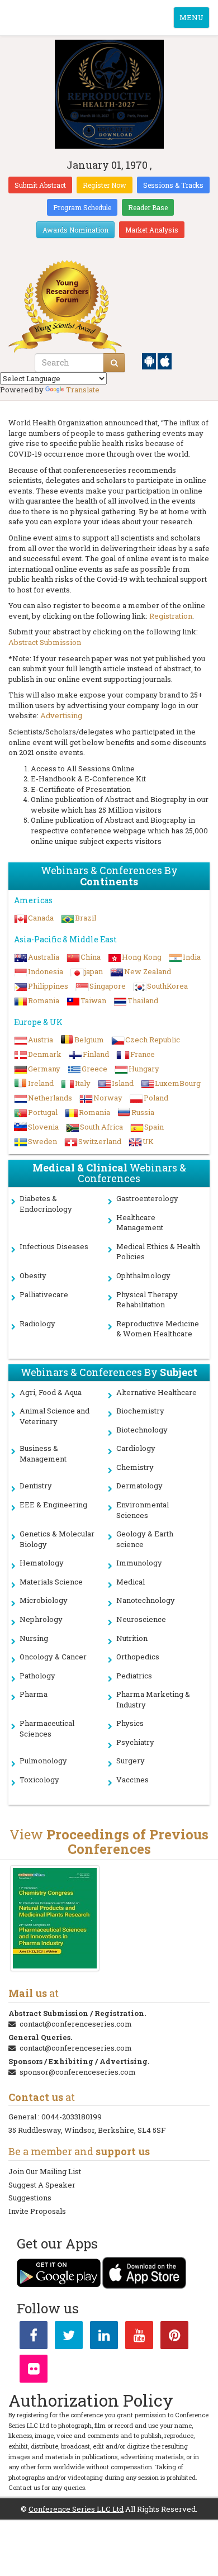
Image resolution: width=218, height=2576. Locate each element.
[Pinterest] (174, 2337)
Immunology (139, 1563)
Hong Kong (142, 957)
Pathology (37, 1676)
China (91, 957)
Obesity (33, 1275)
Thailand (143, 1000)
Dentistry (36, 1486)
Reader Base (148, 207)
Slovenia (43, 1127)
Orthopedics (138, 1657)
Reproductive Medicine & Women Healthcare (158, 1329)
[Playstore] (150, 360)
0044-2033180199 (72, 2117)
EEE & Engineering (53, 1505)
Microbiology (44, 1600)
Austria (41, 1040)
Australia (44, 957)
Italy (83, 1083)
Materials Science (51, 1582)
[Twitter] (69, 2337)
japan (94, 971)
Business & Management (43, 1453)
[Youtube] (139, 2337)
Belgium (89, 1040)
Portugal (43, 1112)
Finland (96, 1054)
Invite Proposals (37, 2211)
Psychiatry (135, 1742)
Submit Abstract (40, 185)
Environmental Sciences (143, 1510)
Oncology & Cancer (53, 1657)
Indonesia (46, 971)
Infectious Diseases (54, 1246)
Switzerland (100, 1141)
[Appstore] (165, 360)
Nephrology (41, 1619)
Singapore (108, 986)
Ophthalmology (143, 1275)
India (192, 957)
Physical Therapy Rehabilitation (147, 1300)
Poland (156, 1098)
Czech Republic (153, 1040)
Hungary (144, 1069)
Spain (154, 1127)
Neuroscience (141, 1619)
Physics (130, 1723)
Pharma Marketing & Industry (153, 1699)
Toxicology (39, 1780)
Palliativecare (44, 1294)
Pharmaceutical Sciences (47, 1728)
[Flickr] (34, 2371)
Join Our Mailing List (45, 2171)
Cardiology (136, 1448)
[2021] (54, 1918)
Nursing (34, 1638)
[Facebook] (34, 2337)
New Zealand (148, 971)
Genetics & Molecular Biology (57, 1539)
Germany (44, 1069)
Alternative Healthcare (157, 1392)
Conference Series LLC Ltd (76, 2509)
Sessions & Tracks (173, 185)
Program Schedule (82, 207)
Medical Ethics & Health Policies (158, 1252)
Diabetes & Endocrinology (46, 1204)
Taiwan (93, 1000)
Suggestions (30, 2198)
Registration (171, 616)
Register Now (105, 185)
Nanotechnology (146, 1600)
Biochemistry (140, 1411)
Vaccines (132, 1780)
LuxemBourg (178, 1083)
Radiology (37, 1323)
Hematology (42, 1563)
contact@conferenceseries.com (76, 2024)
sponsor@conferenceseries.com (78, 2072)
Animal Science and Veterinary (54, 1416)
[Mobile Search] (114, 363)
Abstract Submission (45, 642)
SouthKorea (167, 986)
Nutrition (132, 1638)
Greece (94, 1069)
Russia (143, 1112)
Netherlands (50, 1098)
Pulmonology (43, 1761)
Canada (41, 918)
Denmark (45, 1054)
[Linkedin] (104, 2337)
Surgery (131, 1761)
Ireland (41, 1083)
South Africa (101, 1127)
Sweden (42, 1141)
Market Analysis (152, 230)
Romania (44, 1000)
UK (148, 1141)
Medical (131, 1582)
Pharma (34, 1694)
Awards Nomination (75, 230)
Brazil (86, 918)
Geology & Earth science (145, 1539)
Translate (83, 390)
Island (123, 1083)
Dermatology (139, 1486)
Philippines (48, 986)
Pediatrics (134, 1676)
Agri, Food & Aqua (51, 1392)
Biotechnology (142, 1430)
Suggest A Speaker (42, 2185)
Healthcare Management (140, 1223)
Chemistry (135, 1467)
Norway (108, 1098)
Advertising (61, 715)
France (143, 1054)
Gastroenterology (147, 1198)
